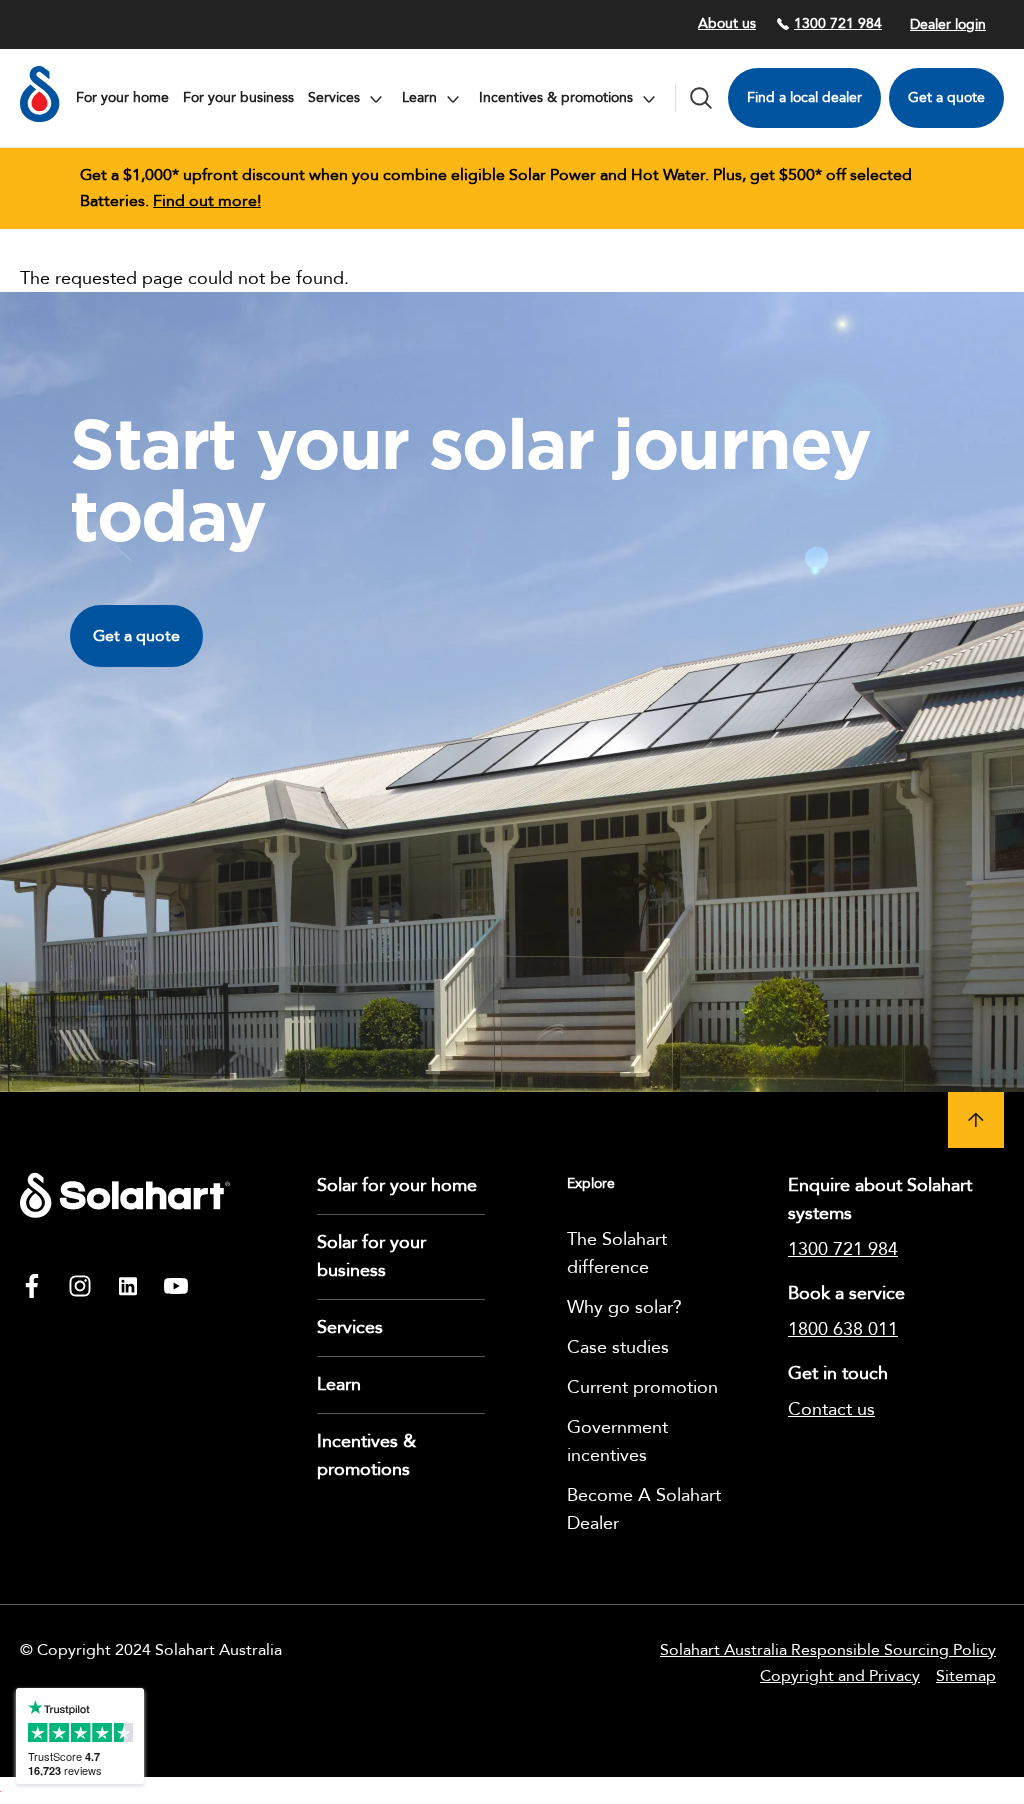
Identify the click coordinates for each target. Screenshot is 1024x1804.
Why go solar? (624, 1307)
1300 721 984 (838, 23)
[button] (976, 1120)
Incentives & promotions (366, 1455)
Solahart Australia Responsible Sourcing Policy (828, 1650)
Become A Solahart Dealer (644, 1509)
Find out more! (207, 201)
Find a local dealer (804, 97)
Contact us (831, 1409)
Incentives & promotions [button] (558, 97)
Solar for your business (371, 1256)
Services (350, 1327)
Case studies (618, 1347)
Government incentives (617, 1441)
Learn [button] (421, 97)
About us (727, 23)
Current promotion (642, 1387)
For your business (238, 97)
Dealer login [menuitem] (948, 24)
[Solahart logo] (40, 117)
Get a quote (946, 97)
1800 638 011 (843, 1329)
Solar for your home (397, 1185)
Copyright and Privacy (840, 1676)
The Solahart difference (617, 1253)
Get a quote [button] (136, 636)
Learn (339, 1384)
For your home (122, 97)
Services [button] (336, 97)
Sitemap (966, 1676)
